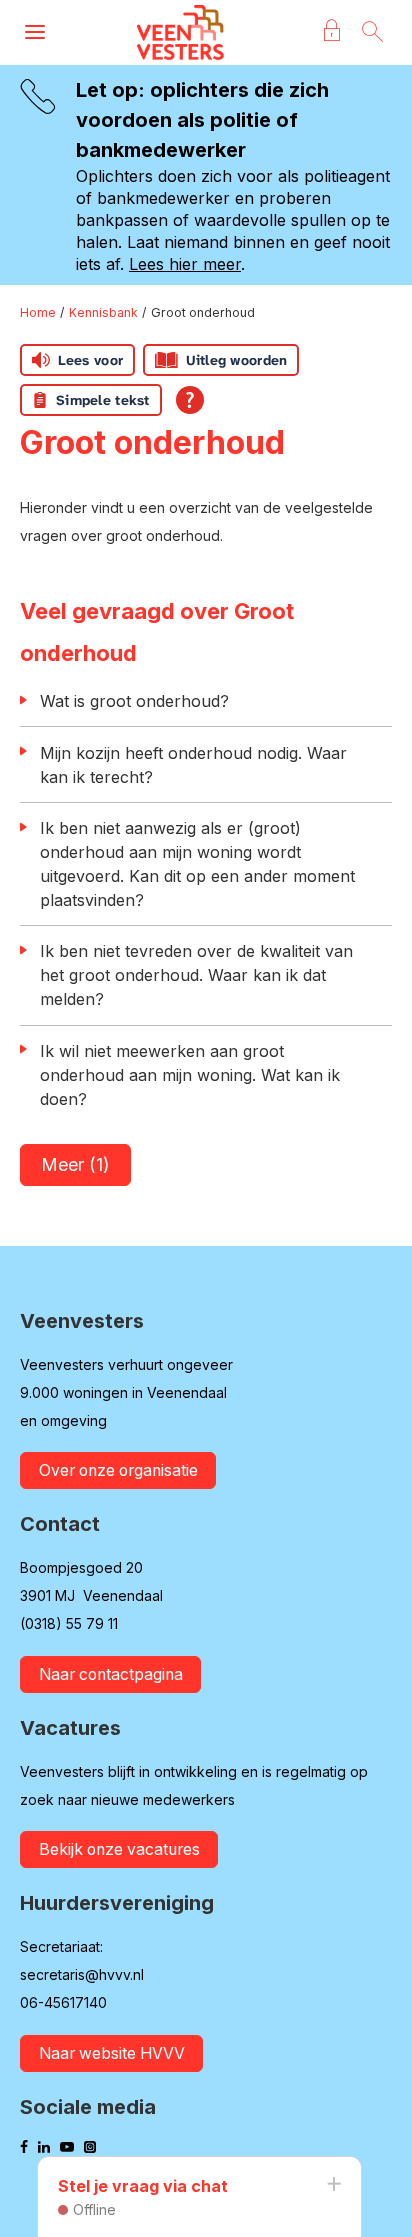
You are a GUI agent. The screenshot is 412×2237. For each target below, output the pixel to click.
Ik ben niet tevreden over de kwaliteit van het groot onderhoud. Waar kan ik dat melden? (196, 975)
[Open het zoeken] (372, 33)
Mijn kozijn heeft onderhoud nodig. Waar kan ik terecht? (193, 765)
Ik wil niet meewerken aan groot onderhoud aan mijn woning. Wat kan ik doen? (190, 1075)
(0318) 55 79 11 (69, 1623)
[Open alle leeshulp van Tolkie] (190, 400)
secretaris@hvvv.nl (82, 1974)
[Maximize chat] (333, 2185)
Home (38, 312)
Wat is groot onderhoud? (134, 701)
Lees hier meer (185, 264)
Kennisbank (103, 312)
